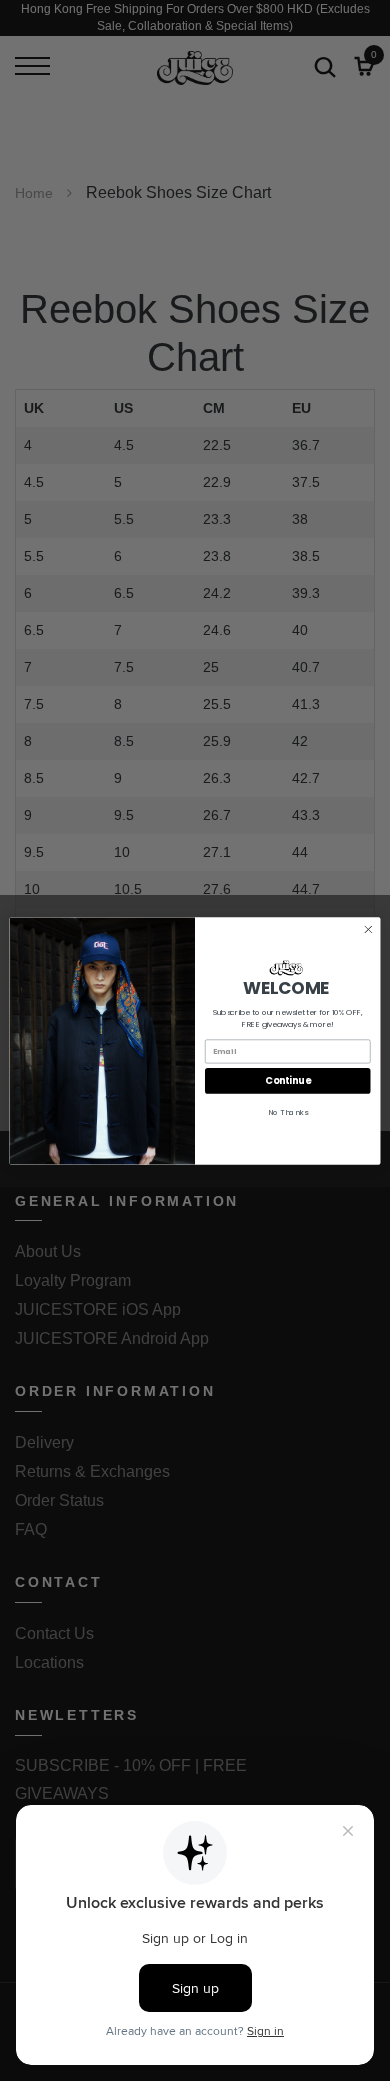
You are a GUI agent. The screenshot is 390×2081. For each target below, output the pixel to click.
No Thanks (288, 1111)
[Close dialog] (368, 929)
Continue (287, 1080)
